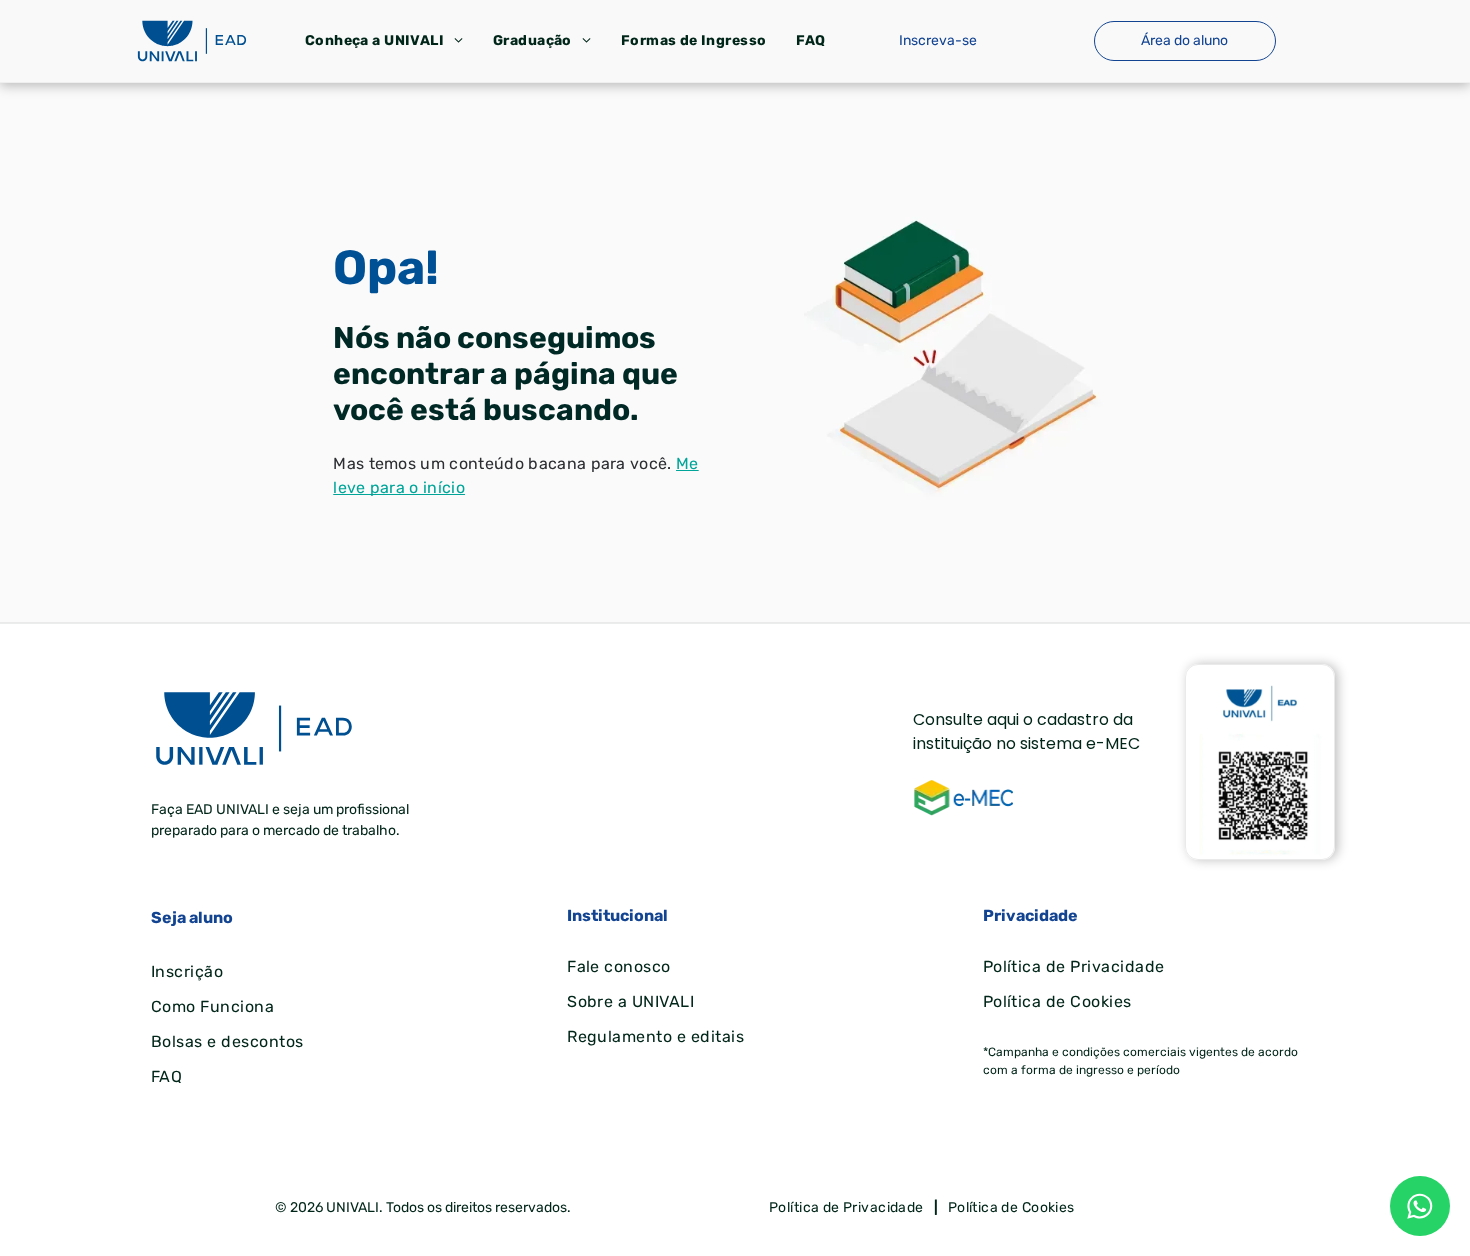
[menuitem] (384, 40)
